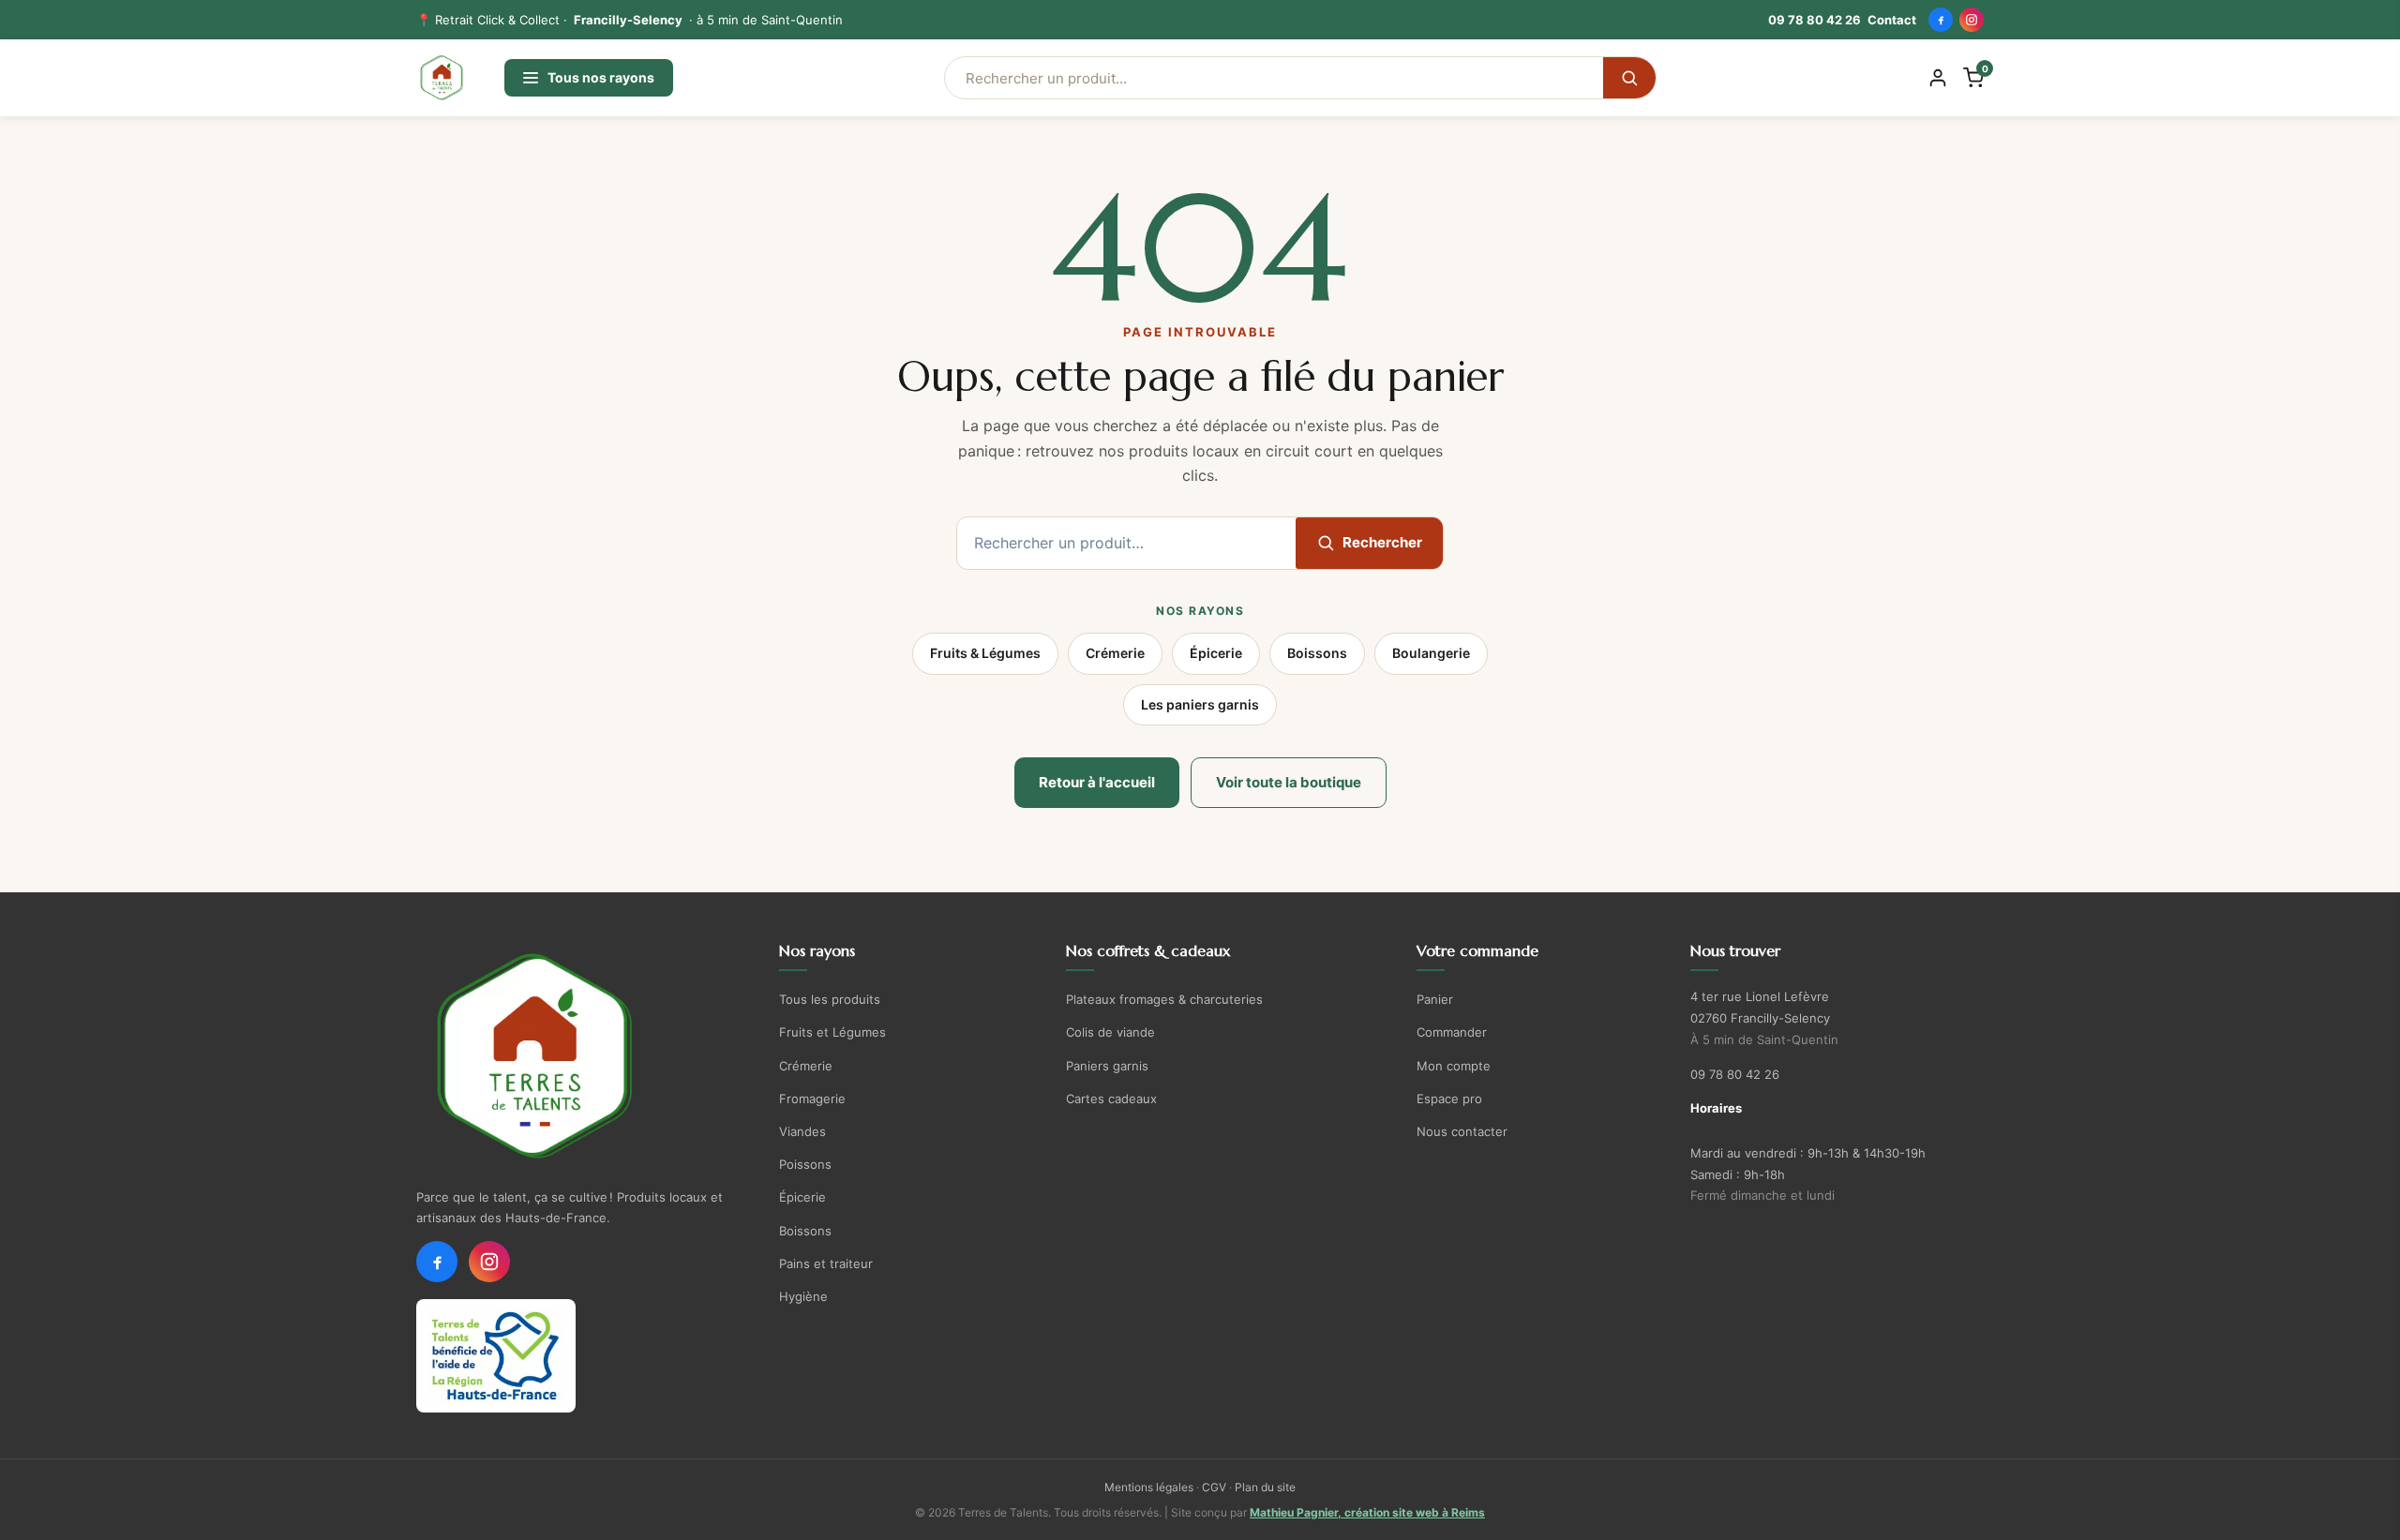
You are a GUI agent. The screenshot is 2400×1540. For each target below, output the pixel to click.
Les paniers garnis (1200, 704)
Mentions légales (1149, 1487)
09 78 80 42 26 (1815, 20)
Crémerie (1115, 653)
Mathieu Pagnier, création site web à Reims (1367, 1512)
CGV (1214, 1487)
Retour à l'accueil (1097, 782)
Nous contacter (1462, 1131)
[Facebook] (1941, 20)
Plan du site (1265, 1487)
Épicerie (1216, 653)
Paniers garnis (1107, 1066)
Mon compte (1454, 1066)
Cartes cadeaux (1111, 1099)
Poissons (805, 1164)
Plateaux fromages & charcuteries (1164, 999)
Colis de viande (1110, 1032)
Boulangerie (1431, 653)
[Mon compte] (1938, 78)
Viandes (802, 1131)
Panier (1435, 999)
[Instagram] (1972, 20)
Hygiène (803, 1296)
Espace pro (1449, 1099)
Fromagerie (812, 1099)
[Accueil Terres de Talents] (582, 1056)
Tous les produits (830, 999)
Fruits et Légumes (832, 1032)
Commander (1452, 1032)
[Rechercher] (1629, 78)
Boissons (1317, 653)
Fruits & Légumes (985, 653)
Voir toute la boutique (1289, 782)
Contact (1892, 20)
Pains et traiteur (826, 1263)
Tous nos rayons (601, 77)
